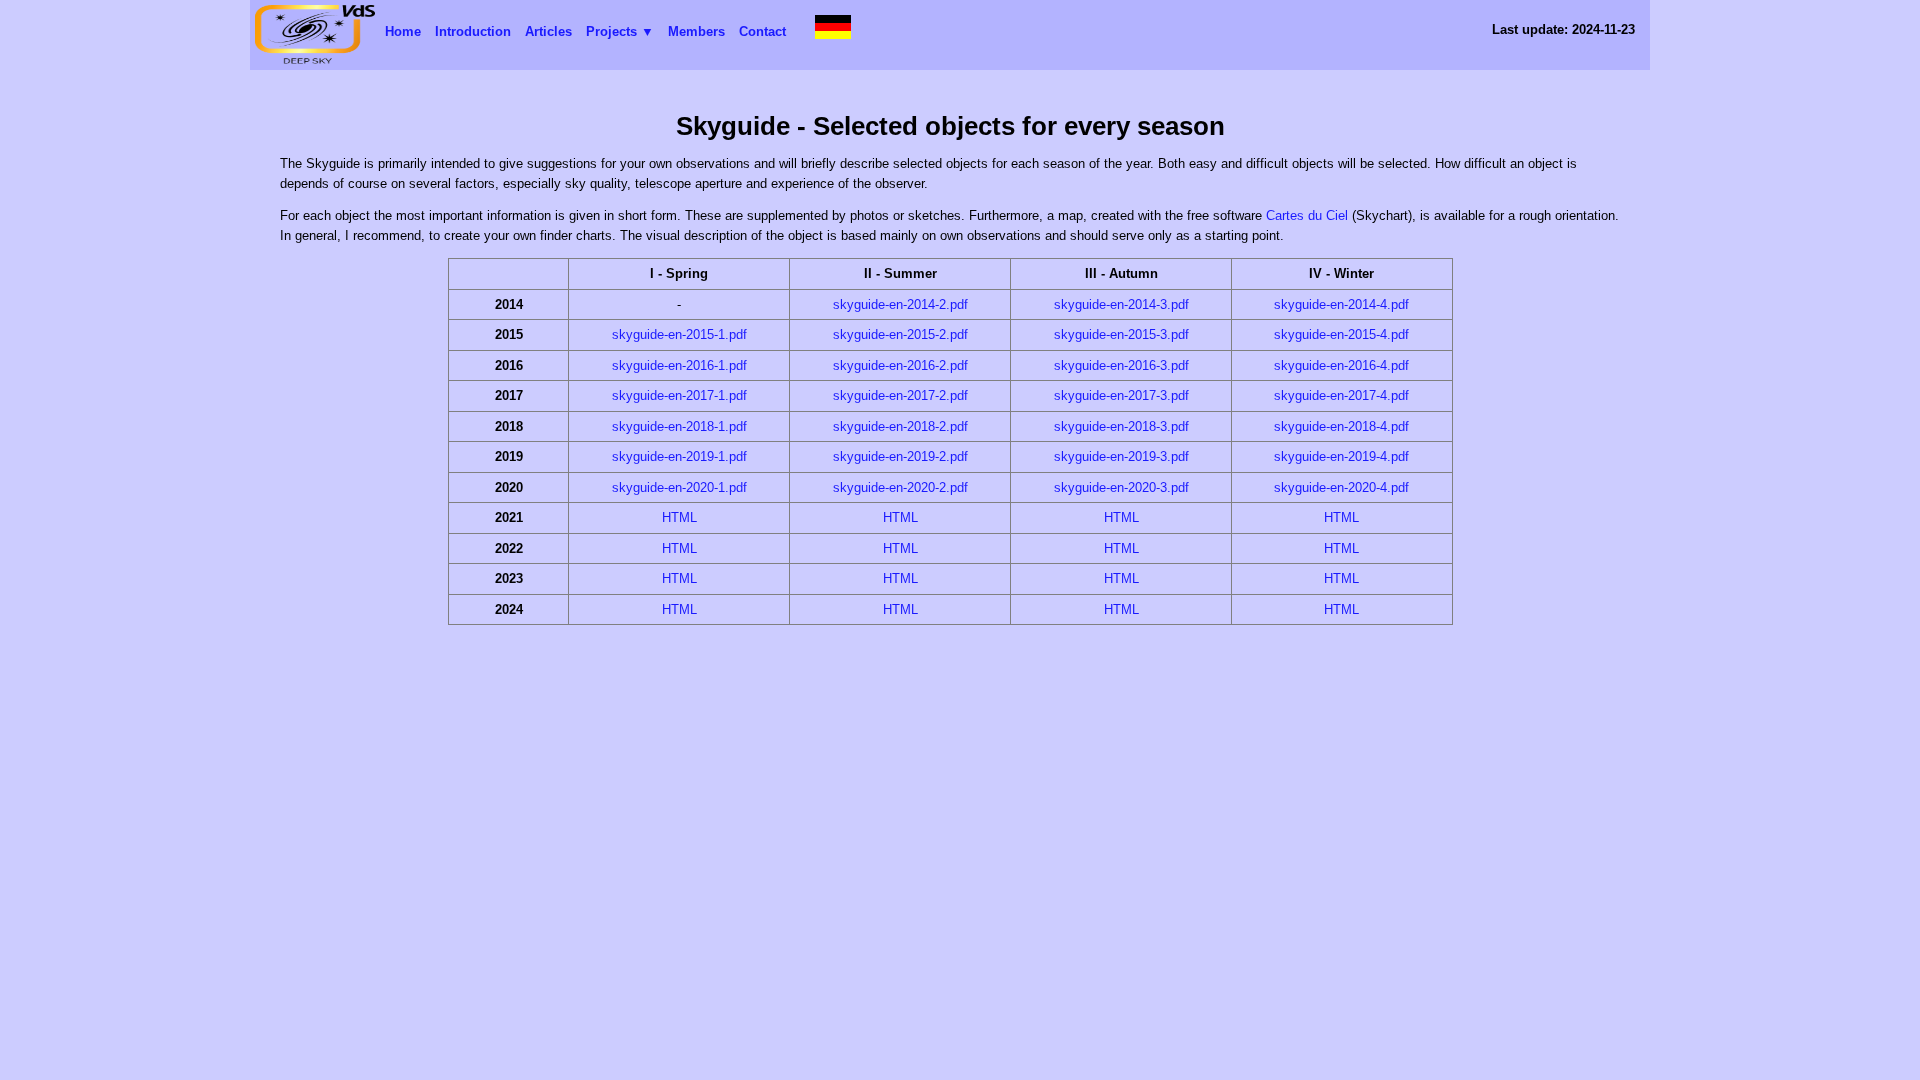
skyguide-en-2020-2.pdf (900, 487)
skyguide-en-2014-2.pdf (900, 304)
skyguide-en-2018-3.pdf (1121, 426)
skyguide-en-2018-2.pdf (900, 426)
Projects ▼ (620, 31)
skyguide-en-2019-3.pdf (1121, 456)
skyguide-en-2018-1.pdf (679, 426)
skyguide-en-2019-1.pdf (679, 456)
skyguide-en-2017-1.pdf (679, 395)
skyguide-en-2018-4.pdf (1341, 426)
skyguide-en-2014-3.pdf (1121, 304)
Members (696, 31)
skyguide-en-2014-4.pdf (1341, 304)
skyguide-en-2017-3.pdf (1121, 395)
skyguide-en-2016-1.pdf (679, 365)
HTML (679, 517)
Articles (548, 31)
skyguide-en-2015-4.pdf (1341, 334)
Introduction (473, 31)
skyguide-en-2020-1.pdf (679, 487)
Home (403, 31)
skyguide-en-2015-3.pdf (1121, 334)
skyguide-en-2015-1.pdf (679, 334)
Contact (762, 31)
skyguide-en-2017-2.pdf (900, 395)
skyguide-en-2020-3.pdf (1121, 487)
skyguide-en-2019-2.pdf (900, 456)
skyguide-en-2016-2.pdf (900, 365)
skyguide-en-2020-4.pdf (1341, 487)
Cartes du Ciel (1307, 215)
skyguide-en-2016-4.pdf (1341, 365)
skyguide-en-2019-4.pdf (1341, 456)
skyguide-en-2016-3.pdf (1121, 365)
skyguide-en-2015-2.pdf (900, 334)
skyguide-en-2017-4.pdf (1341, 395)
